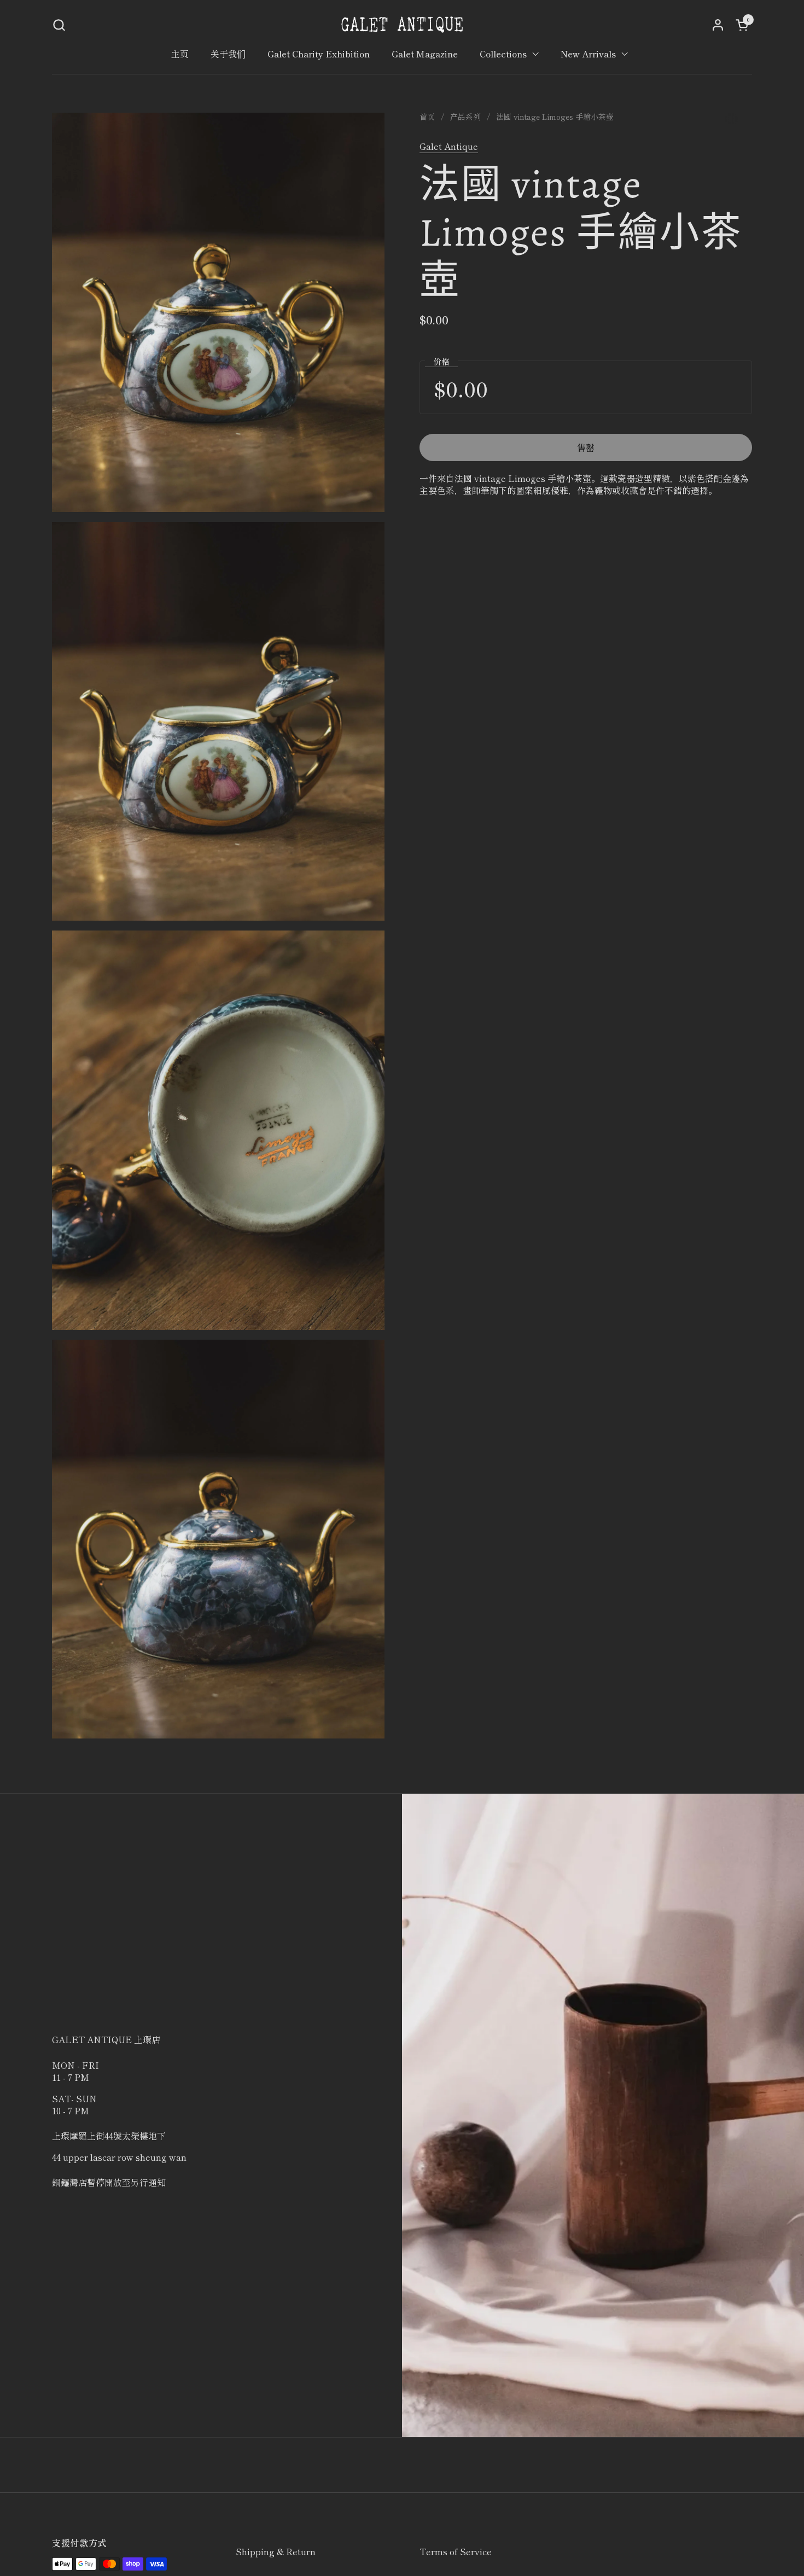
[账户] (718, 25)
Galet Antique (449, 146)
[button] (59, 25)
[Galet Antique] (402, 25)
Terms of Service (456, 2551)
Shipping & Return (276, 2551)
